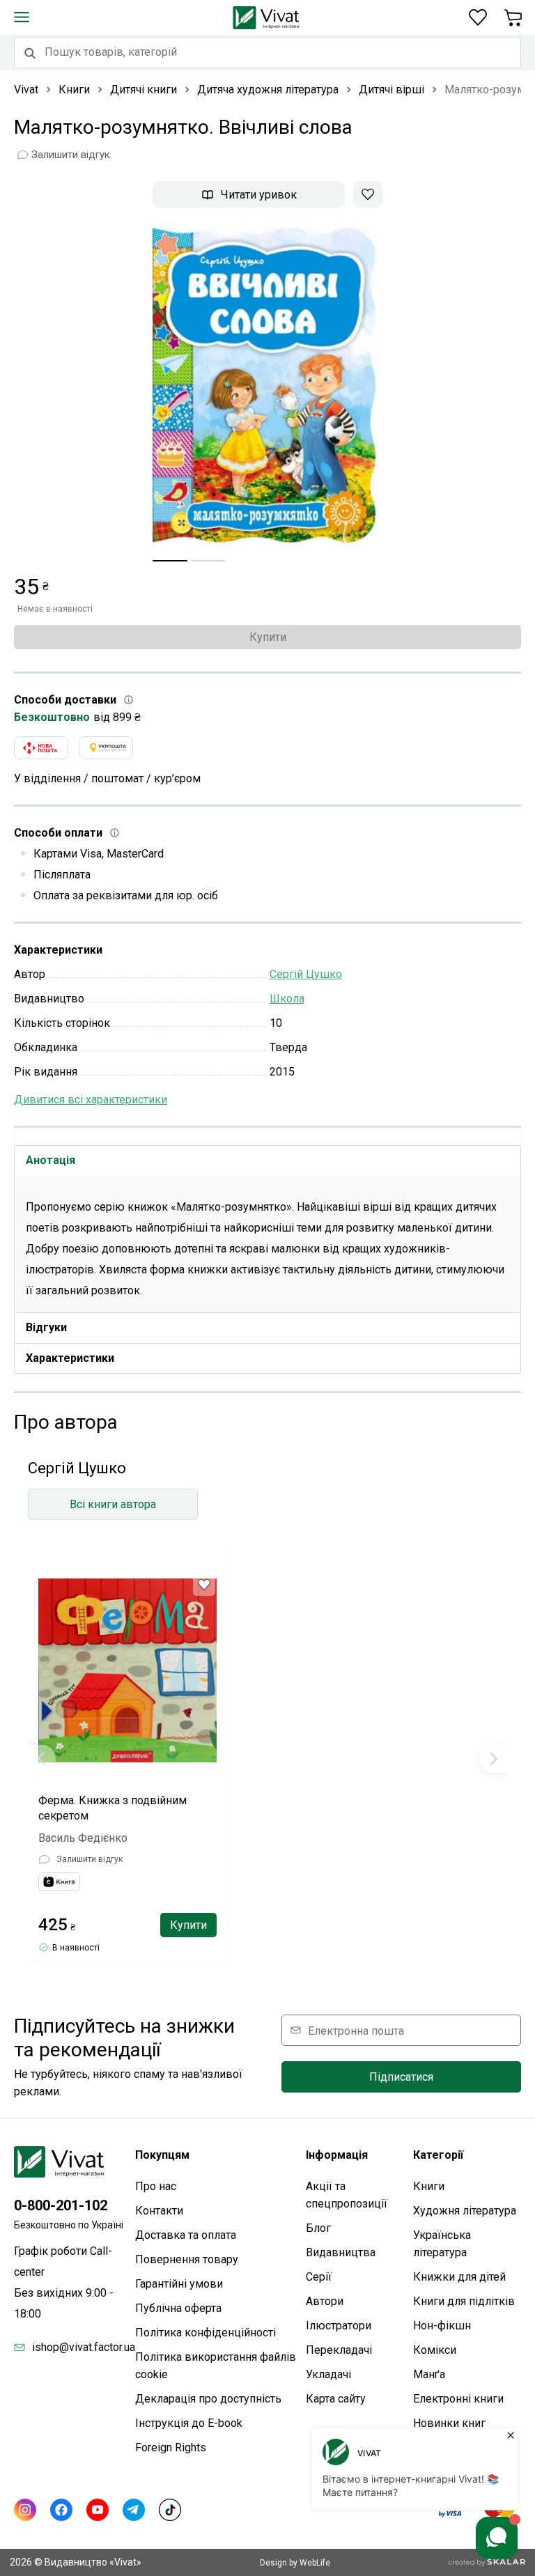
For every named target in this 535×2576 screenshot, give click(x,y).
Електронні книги (458, 2399)
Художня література (465, 2211)
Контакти (159, 2211)
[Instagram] (25, 2510)
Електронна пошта (356, 2030)
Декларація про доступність (208, 2399)
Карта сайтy (336, 2399)
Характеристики (70, 1358)
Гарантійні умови (179, 2284)
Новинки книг (449, 2423)
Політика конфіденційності (206, 2333)
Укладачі (328, 2374)
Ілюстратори (339, 2326)
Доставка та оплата (186, 2235)
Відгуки (46, 1327)
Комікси (435, 2350)
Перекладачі (339, 2350)
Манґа (429, 2374)
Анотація (51, 1160)
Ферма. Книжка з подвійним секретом (113, 1808)
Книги (429, 2186)
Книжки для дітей (459, 2277)
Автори (325, 2301)
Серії (319, 2277)
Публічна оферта (178, 2308)
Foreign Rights (171, 2447)
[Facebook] (61, 2510)
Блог (318, 2228)
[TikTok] (170, 2510)
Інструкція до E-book (189, 2423)
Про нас (156, 2186)
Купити (268, 637)
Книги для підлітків (464, 2301)
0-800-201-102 (61, 2205)
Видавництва (341, 2252)
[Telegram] (134, 2510)
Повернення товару (187, 2259)
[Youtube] (98, 2510)
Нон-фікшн (442, 2326)
